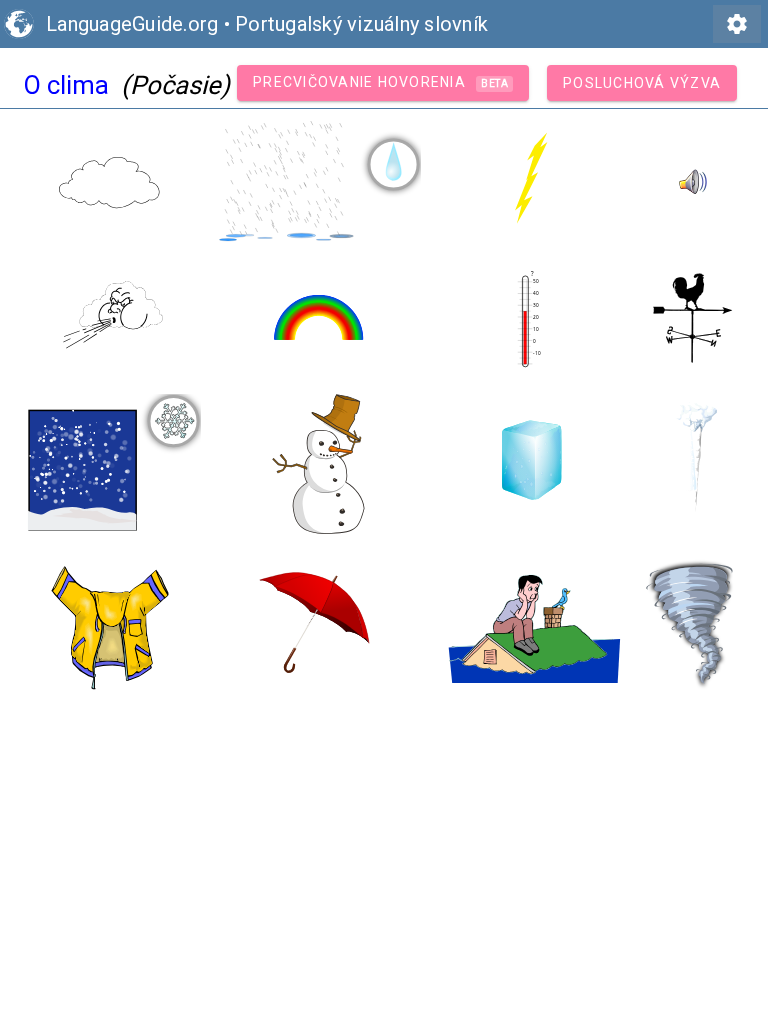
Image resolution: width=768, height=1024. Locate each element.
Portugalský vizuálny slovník (361, 24)
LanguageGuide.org (132, 24)
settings (737, 24)
